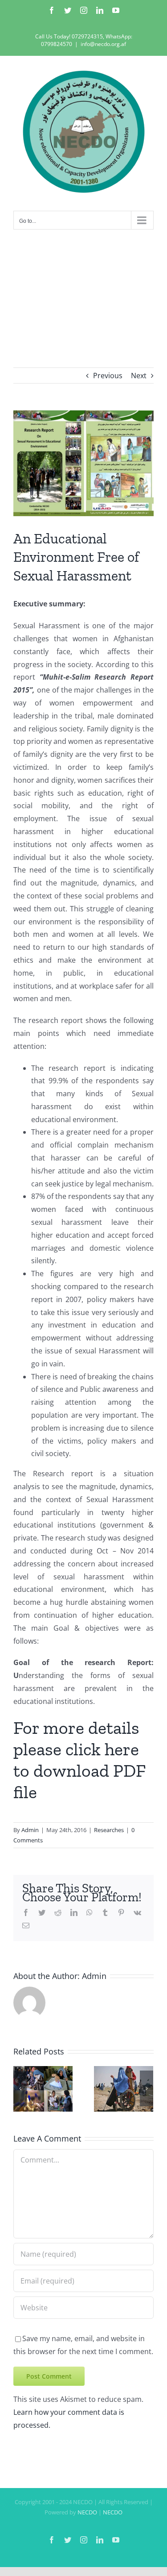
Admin (30, 1830)
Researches (109, 1830)
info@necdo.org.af (103, 44)
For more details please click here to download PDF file (79, 1760)
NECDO (87, 2512)
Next (139, 376)
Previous (108, 376)
